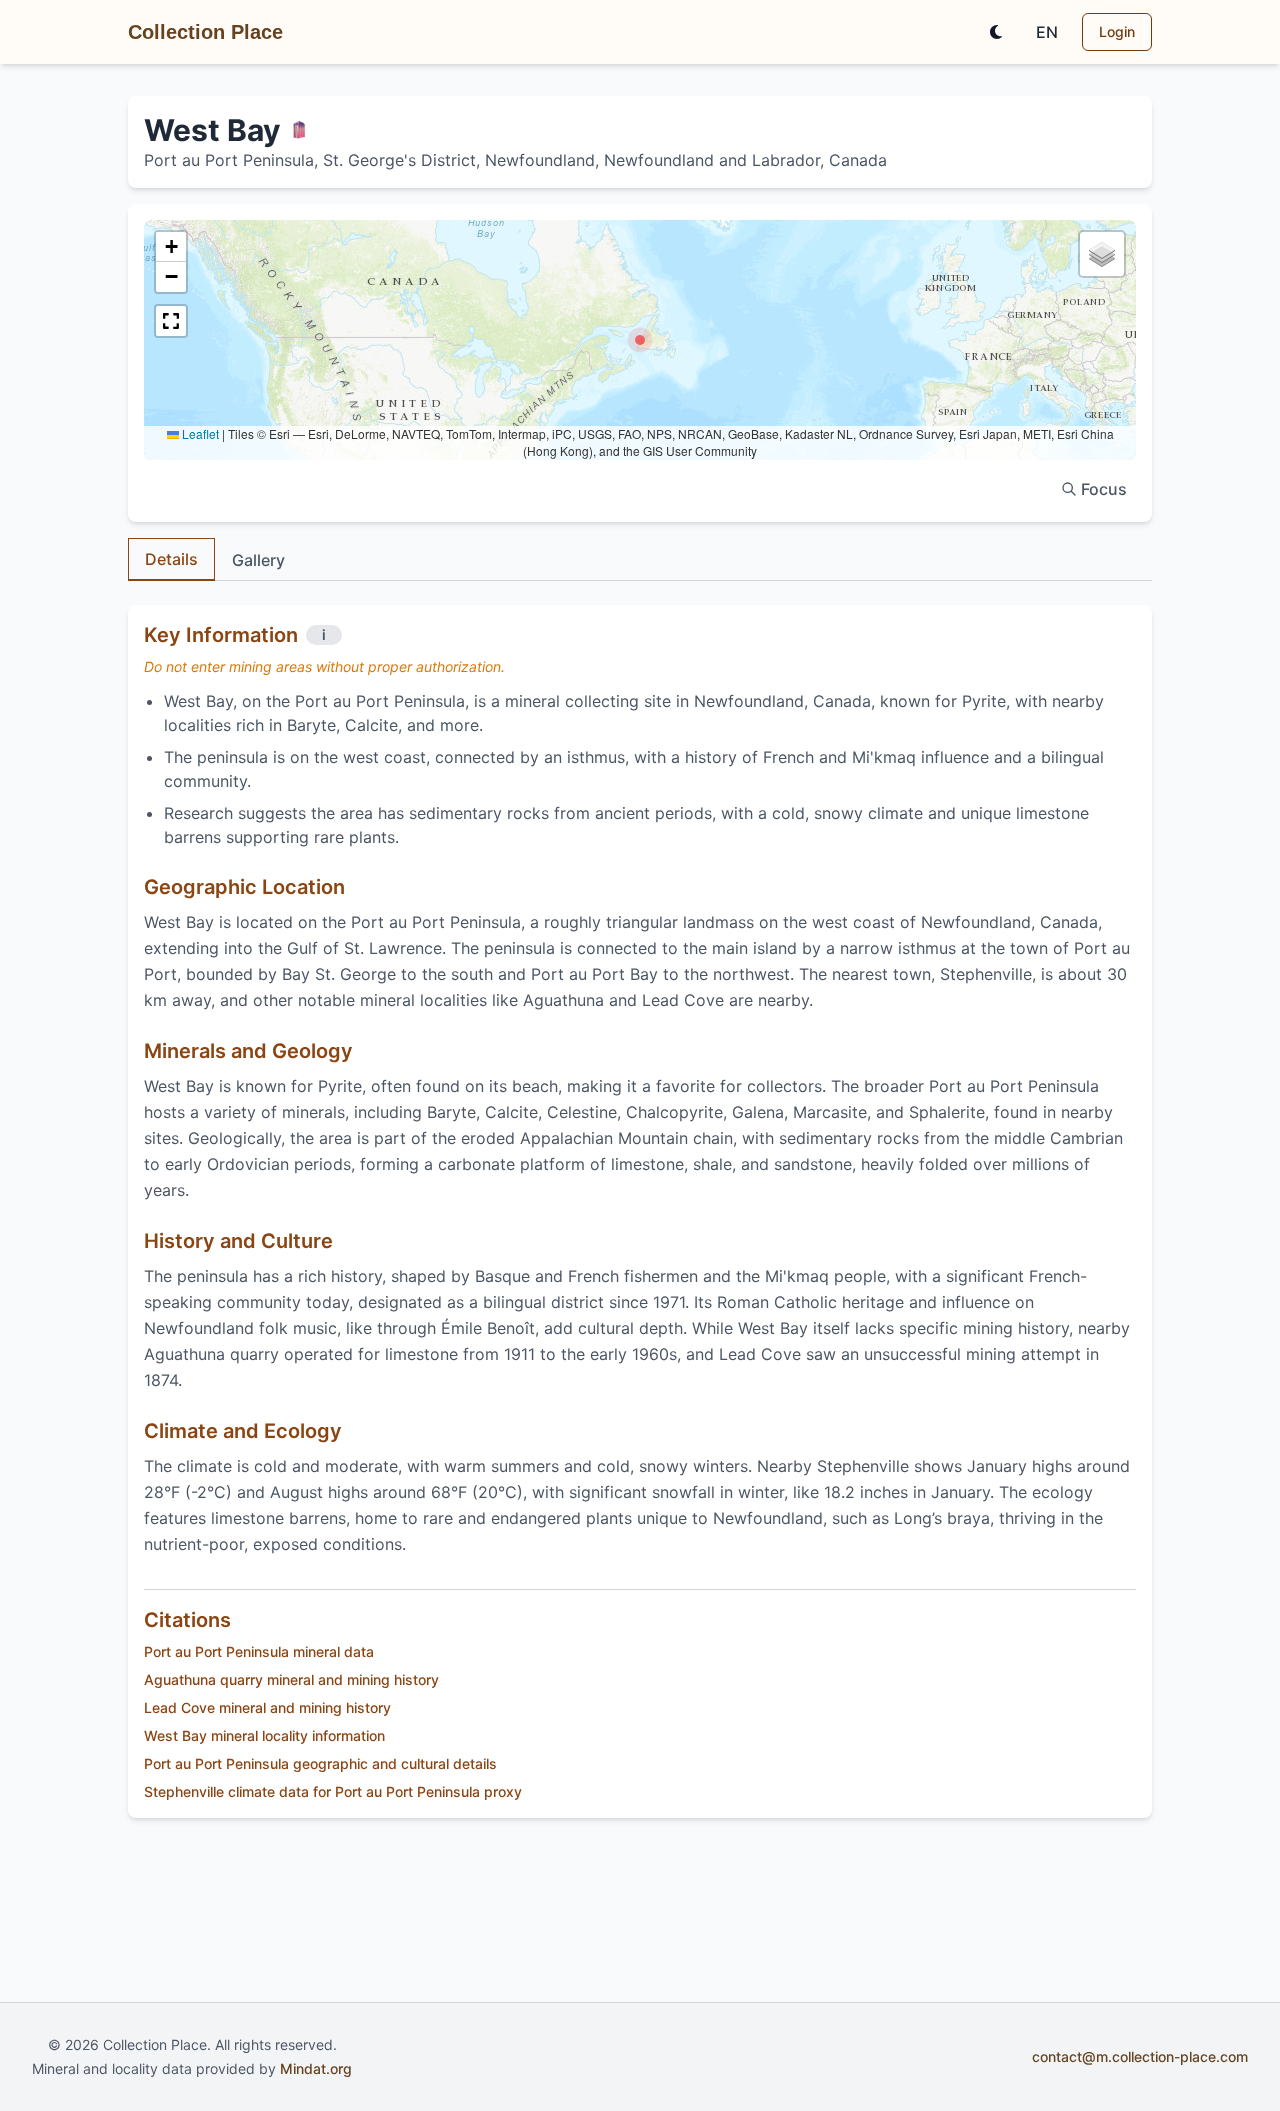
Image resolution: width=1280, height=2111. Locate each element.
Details (171, 559)
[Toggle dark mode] (996, 32)
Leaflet (199, 433)
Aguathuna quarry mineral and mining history (291, 1679)
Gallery (258, 560)
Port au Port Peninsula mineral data (259, 1651)
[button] (640, 340)
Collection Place (205, 32)
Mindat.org (316, 2068)
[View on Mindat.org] (299, 130)
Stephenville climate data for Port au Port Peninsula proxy (333, 1791)
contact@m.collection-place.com (1140, 2056)
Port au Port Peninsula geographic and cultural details (320, 1763)
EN (1047, 32)
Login (1117, 31)
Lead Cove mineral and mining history (267, 1707)
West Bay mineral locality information (264, 1735)
